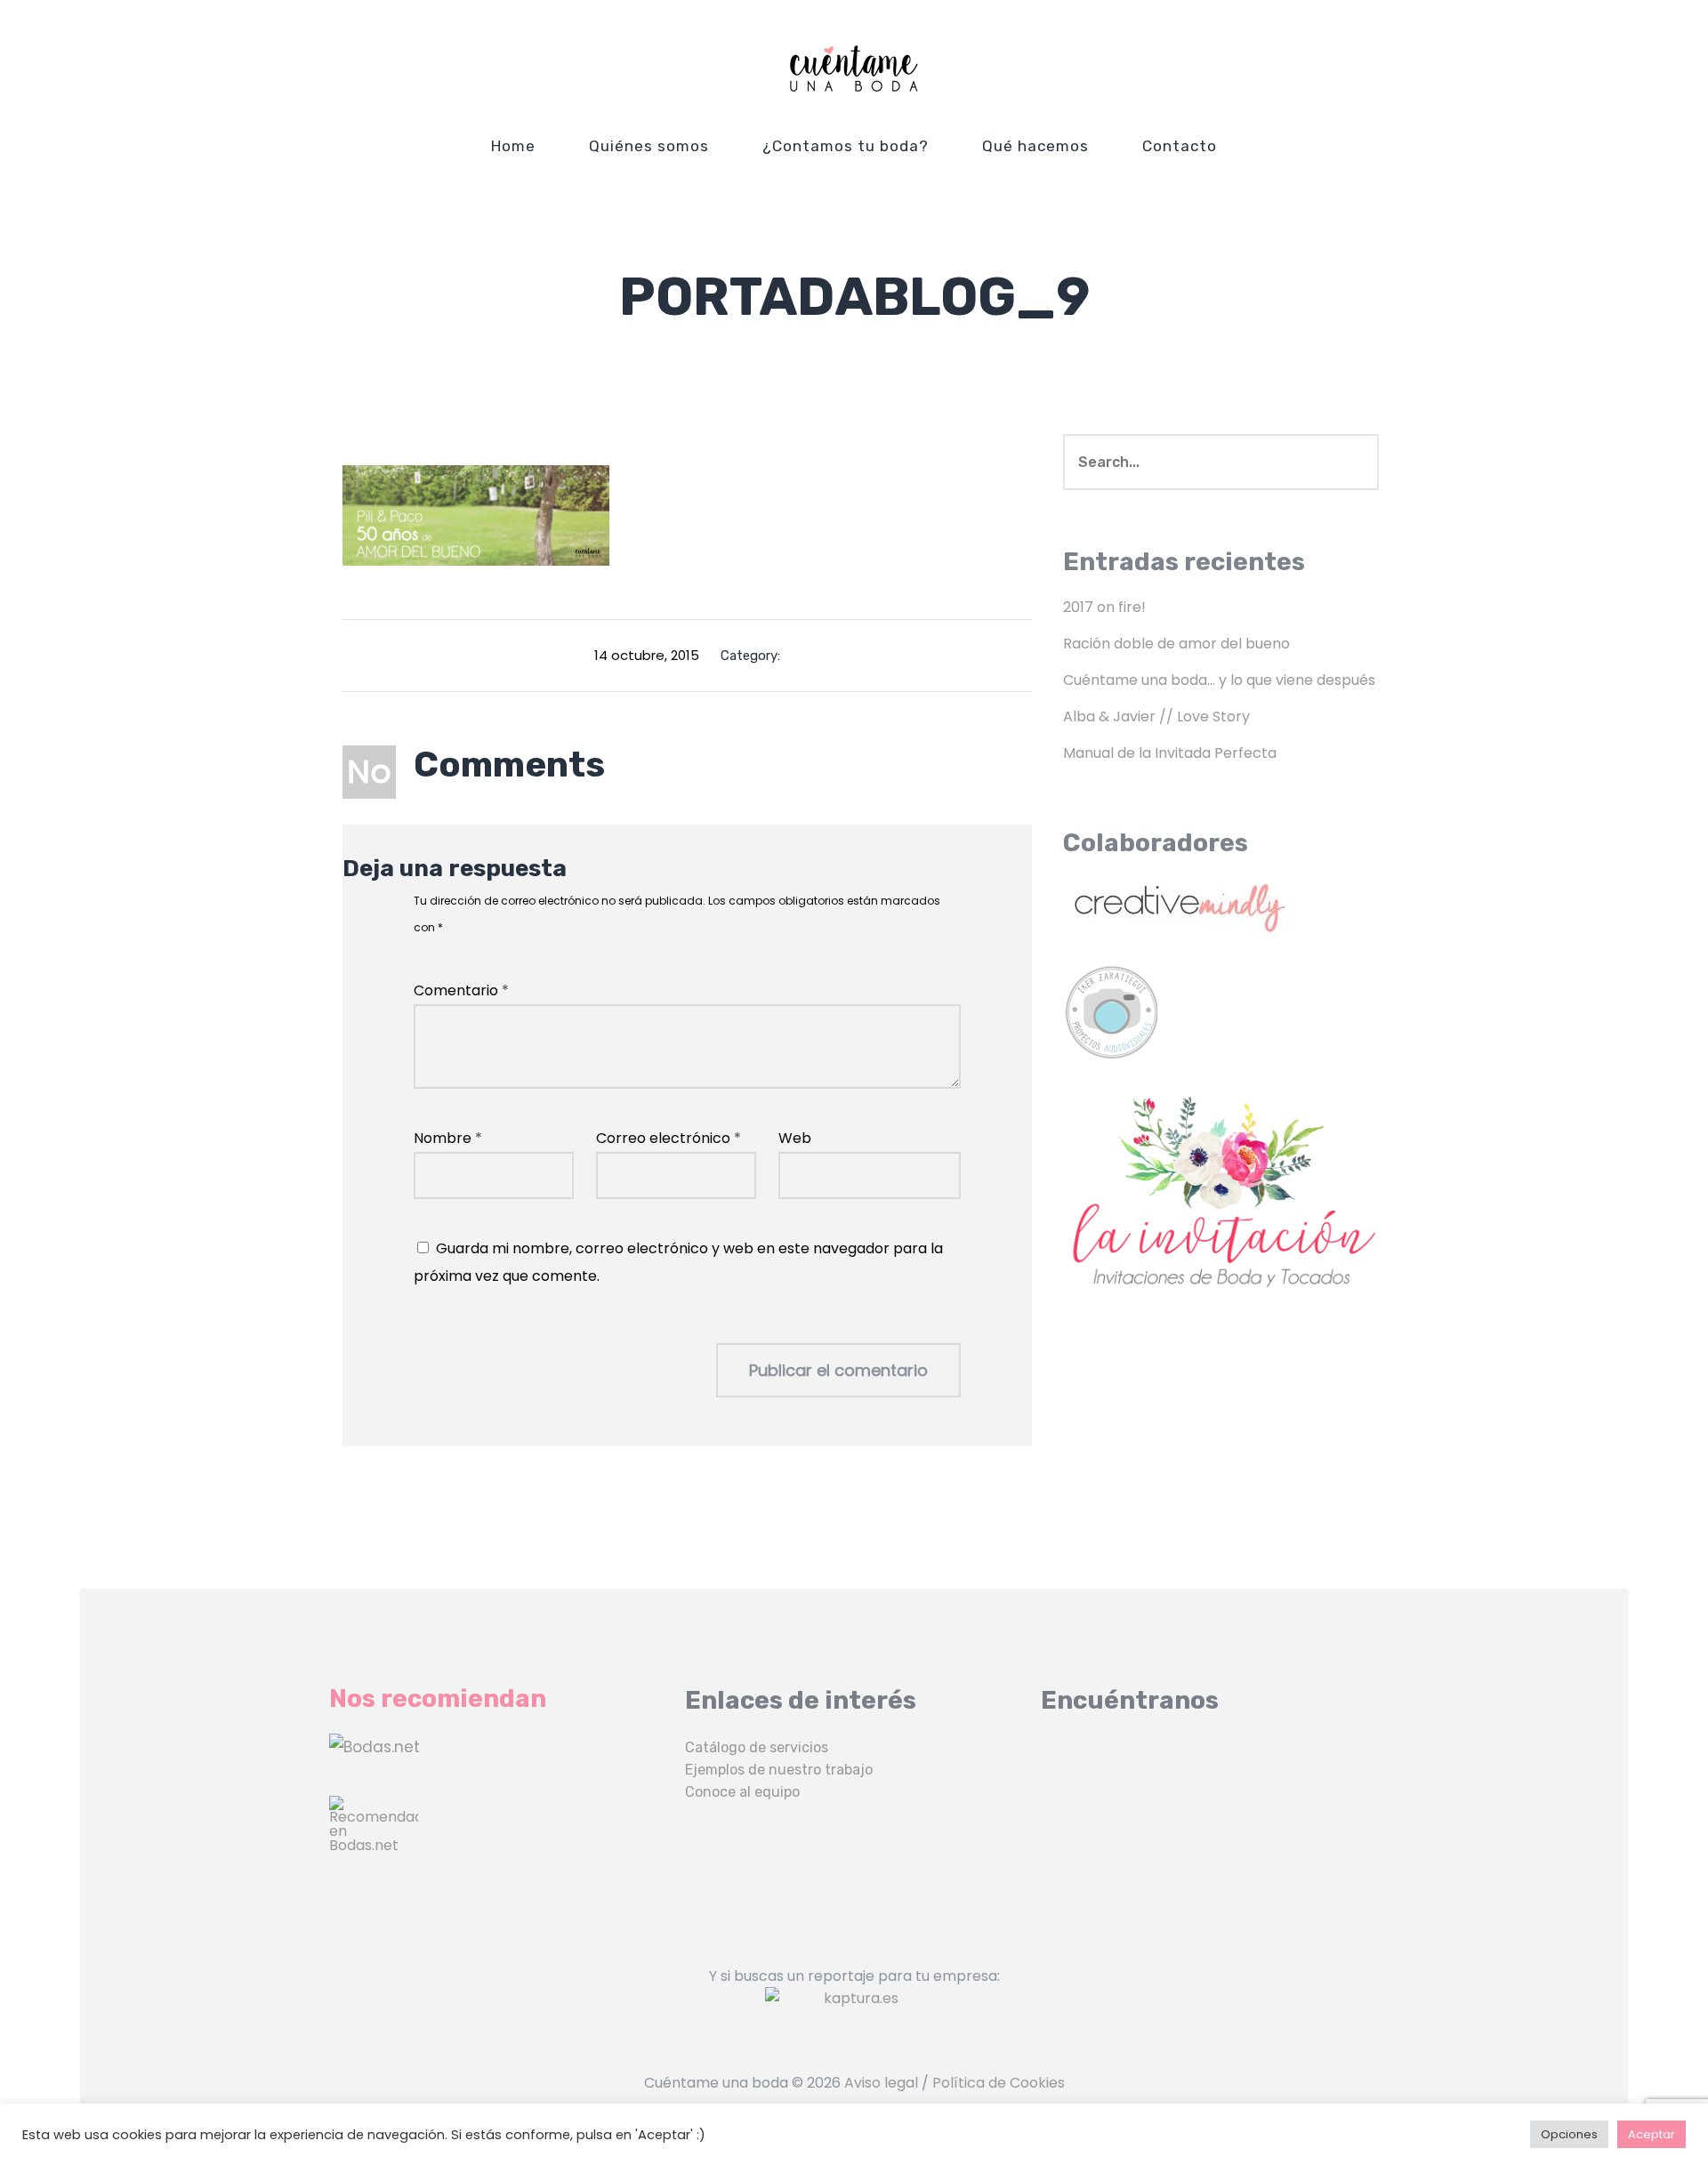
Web (795, 1138)
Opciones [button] (1569, 2134)
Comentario (461, 990)
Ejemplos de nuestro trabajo (779, 1770)
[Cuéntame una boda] (854, 68)
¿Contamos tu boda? (846, 146)
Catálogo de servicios (757, 1747)
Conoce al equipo (742, 1792)
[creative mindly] (1221, 904)
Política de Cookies (999, 2083)
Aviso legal (881, 2083)
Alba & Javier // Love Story (1156, 716)
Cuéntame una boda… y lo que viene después (1219, 680)
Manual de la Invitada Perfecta (1170, 753)
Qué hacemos (1035, 146)
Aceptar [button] (1652, 2134)
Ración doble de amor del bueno (1176, 644)
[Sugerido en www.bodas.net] (498, 1840)
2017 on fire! (1104, 607)
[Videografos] (498, 1747)
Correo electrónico (669, 1138)
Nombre (448, 1138)
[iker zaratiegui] (1221, 1013)
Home (513, 146)
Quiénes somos (649, 146)
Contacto (1180, 146)
